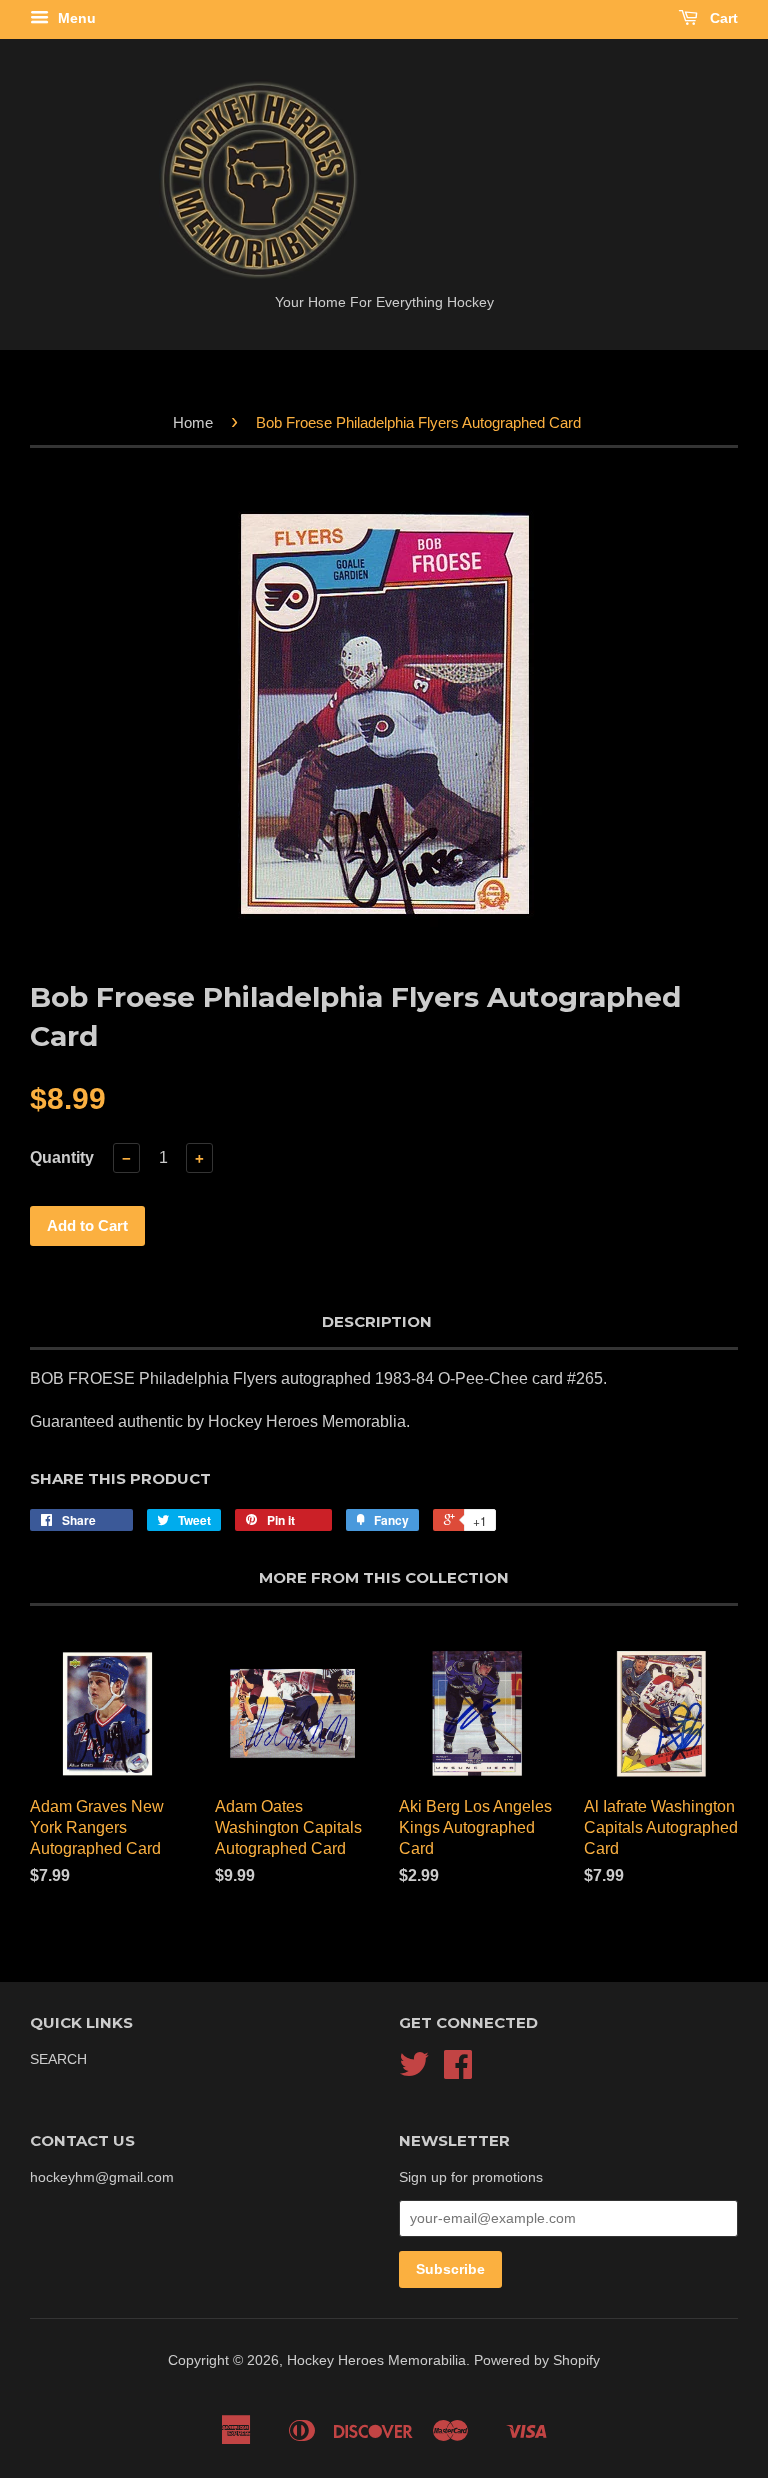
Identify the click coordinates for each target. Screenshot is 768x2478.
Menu (75, 18)
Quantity (62, 1157)
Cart (722, 18)
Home (193, 422)
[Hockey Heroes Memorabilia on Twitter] (414, 2071)
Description (377, 1321)
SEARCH (58, 2059)
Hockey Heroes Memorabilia (376, 2360)
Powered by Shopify (537, 2360)
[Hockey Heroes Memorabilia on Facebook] (458, 2071)
